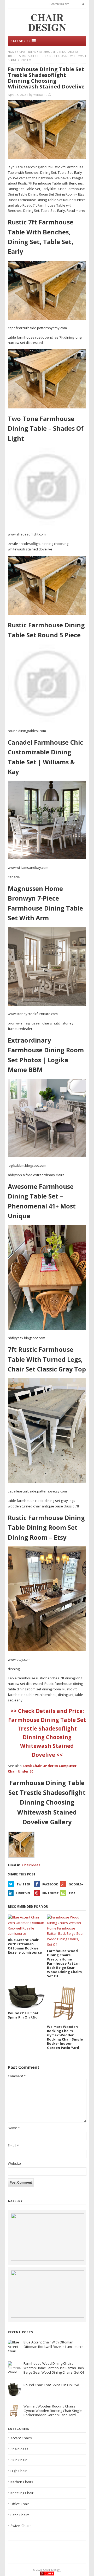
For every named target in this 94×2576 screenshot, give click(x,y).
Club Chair (19, 2460)
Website (14, 2163)
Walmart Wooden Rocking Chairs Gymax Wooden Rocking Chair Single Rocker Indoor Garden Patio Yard (53, 2411)
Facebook (50, 1884)
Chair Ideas (28, 52)
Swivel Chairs (21, 2526)
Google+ (76, 1884)
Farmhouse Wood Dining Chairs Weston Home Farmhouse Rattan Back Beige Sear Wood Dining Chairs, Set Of (54, 2368)
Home (12, 52)
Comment (17, 2076)
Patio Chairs (20, 2515)
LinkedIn (23, 1893)
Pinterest (51, 1893)
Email (74, 1893)
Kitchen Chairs (22, 2482)
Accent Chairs (21, 2438)
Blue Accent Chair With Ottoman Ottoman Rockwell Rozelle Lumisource (54, 2344)
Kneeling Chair (22, 2493)
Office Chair (20, 2504)
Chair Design (52, 2570)
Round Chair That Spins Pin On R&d (51, 2385)
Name (14, 2128)
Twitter (23, 1884)
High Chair (19, 2471)
